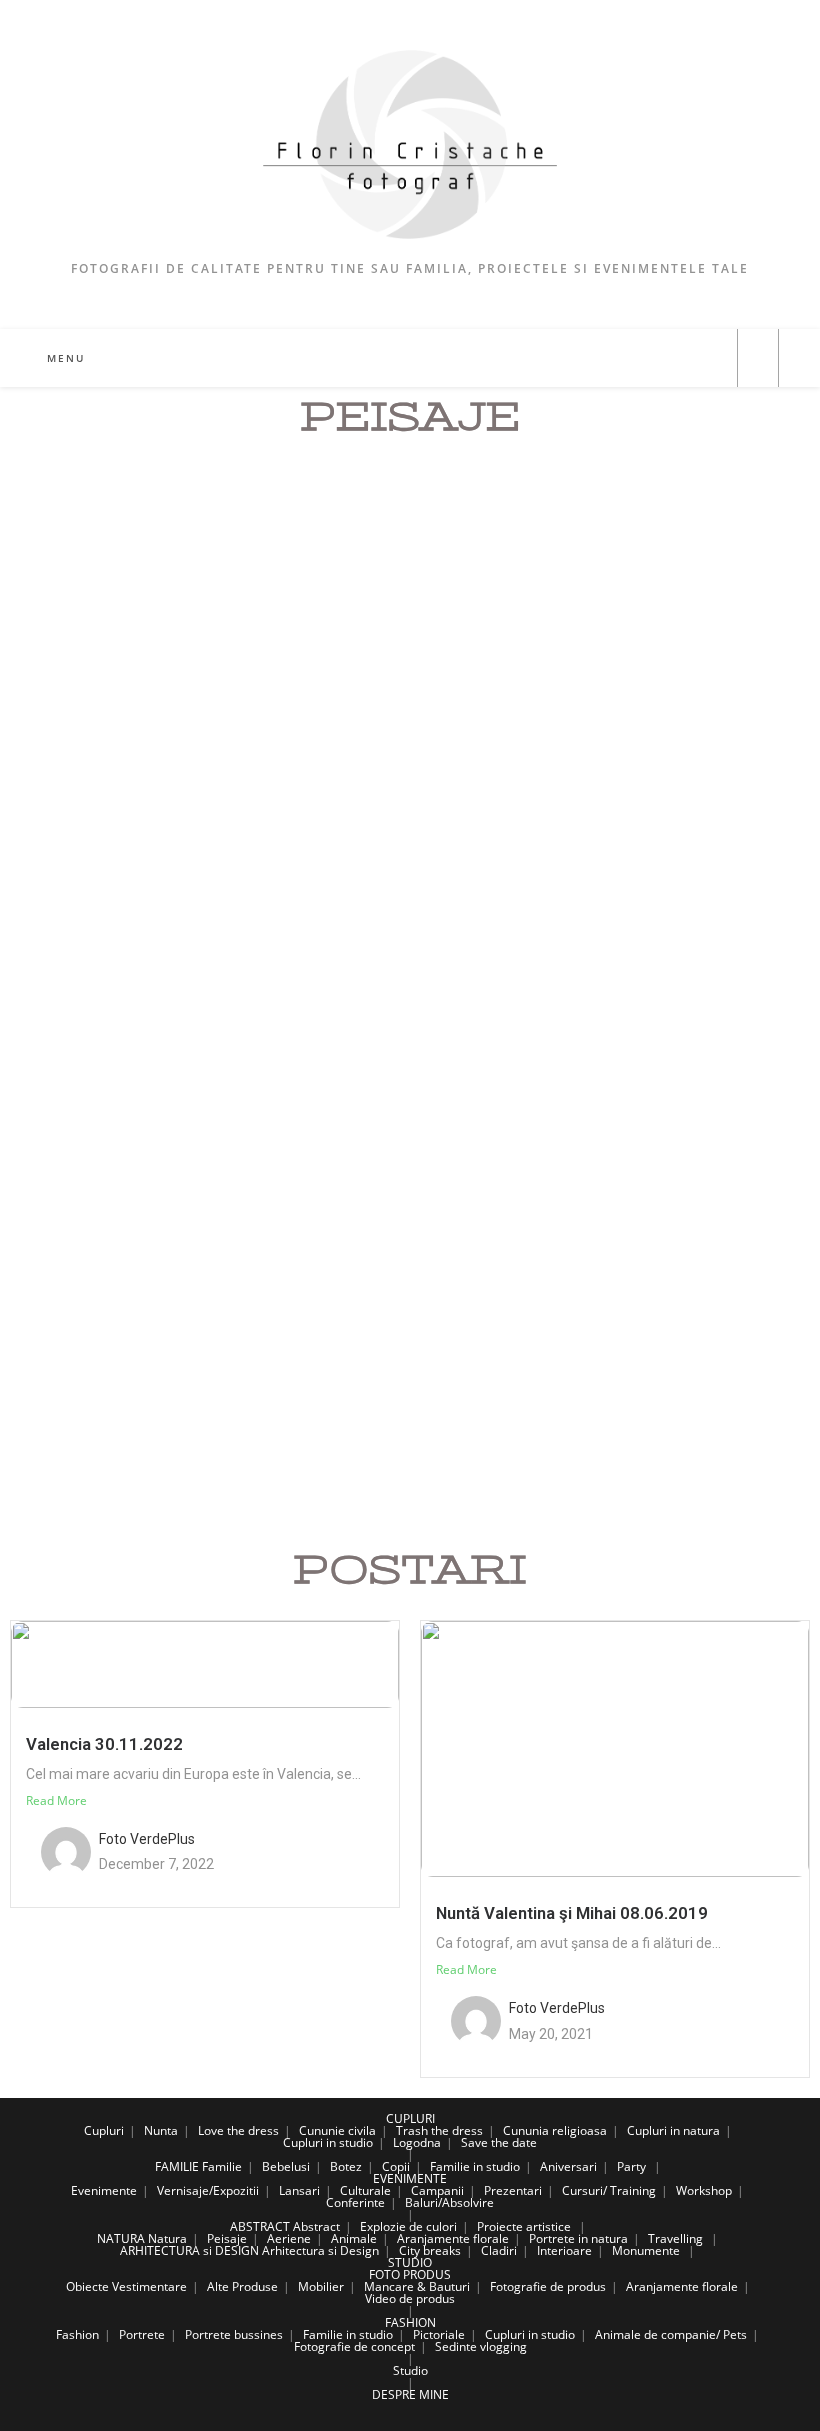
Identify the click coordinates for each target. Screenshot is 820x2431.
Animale (354, 2238)
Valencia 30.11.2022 (104, 1744)
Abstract (316, 2226)
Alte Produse (242, 2286)
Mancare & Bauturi (417, 2286)
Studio (410, 2370)
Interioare (564, 2250)
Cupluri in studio (328, 2142)
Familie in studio (475, 2166)
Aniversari (568, 2166)
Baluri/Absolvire (449, 2202)
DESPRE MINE (410, 2394)
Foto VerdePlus (147, 1839)
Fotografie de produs (548, 2286)
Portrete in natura (578, 2238)
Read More (56, 1800)
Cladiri (499, 2250)
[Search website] (758, 359)
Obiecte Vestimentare (126, 2286)
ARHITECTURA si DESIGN (189, 2250)
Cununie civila (337, 2130)
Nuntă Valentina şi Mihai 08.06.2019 (572, 1913)
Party (631, 2166)
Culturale (365, 2190)
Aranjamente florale (453, 2238)
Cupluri (104, 2130)
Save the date (499, 2142)
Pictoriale (439, 2334)
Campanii (437, 2190)
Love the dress (238, 2130)
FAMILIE (177, 2166)
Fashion (77, 2334)
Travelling (675, 2238)
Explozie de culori (408, 2226)
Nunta (161, 2130)
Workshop (704, 2190)
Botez (346, 2166)
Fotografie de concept (354, 2346)
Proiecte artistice (524, 2226)
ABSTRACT (260, 2226)
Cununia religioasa (555, 2130)
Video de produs (410, 2298)
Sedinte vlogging (481, 2346)
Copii (396, 2166)
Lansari (299, 2190)
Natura (167, 2238)
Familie (222, 2166)
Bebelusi (286, 2166)
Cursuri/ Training (609, 2190)
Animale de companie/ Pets (671, 2334)
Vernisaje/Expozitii (208, 2190)
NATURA (121, 2238)
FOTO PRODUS (410, 2274)
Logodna (417, 2142)
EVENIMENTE (410, 2178)
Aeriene (289, 2238)
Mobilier (321, 2286)
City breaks (430, 2250)
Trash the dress (439, 2130)
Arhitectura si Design (320, 2250)
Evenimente (104, 2190)
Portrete (142, 2334)
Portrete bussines (234, 2334)
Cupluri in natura (673, 2130)
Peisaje (227, 2238)
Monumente (646, 2250)
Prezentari (513, 2190)
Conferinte (355, 2202)
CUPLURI (410, 2118)
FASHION (410, 2322)
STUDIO (410, 2262)
